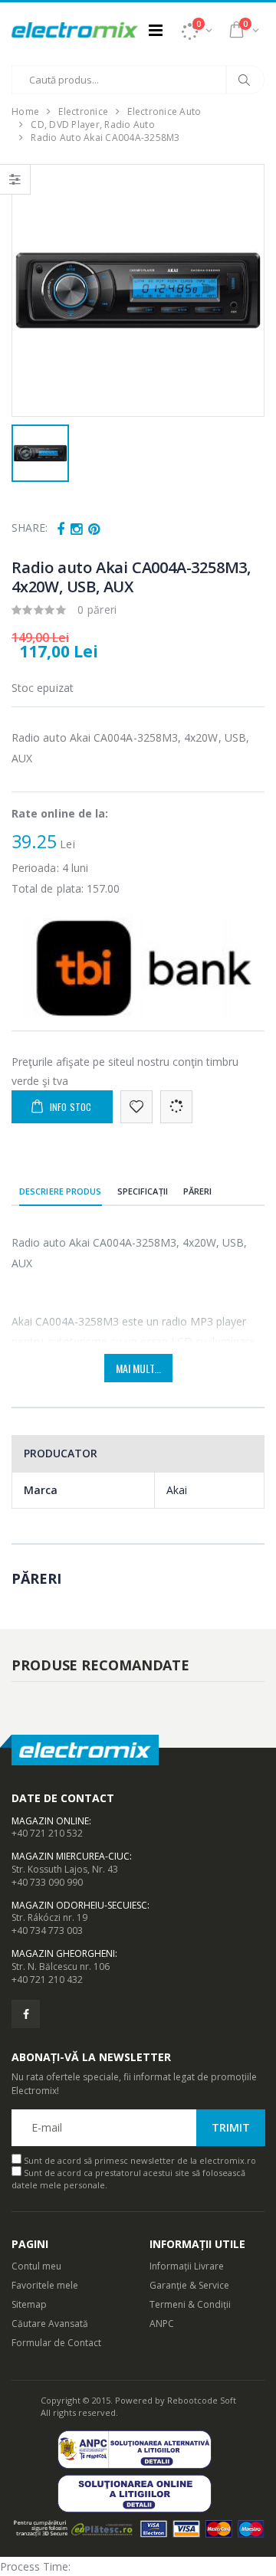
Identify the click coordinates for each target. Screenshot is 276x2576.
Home (25, 111)
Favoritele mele (45, 2285)
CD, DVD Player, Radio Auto (93, 125)
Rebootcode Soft (202, 2400)
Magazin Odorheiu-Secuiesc (79, 1905)
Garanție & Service (189, 2285)
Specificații (143, 1191)
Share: (30, 528)
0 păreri (97, 610)
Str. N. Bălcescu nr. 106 (61, 1966)
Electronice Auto (164, 111)
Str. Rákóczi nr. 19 (49, 1917)
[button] (196, 30)
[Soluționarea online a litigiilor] (138, 2494)
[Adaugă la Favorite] (136, 1107)
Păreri (198, 1191)
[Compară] (176, 1107)
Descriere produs (61, 1191)
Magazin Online (50, 1821)
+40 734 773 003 (47, 1930)
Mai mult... (138, 1368)
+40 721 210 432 (47, 1980)
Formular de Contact (56, 2343)
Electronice (83, 111)
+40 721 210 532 (47, 1833)
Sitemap (29, 2304)
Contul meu (36, 2266)
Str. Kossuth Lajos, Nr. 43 (65, 1869)
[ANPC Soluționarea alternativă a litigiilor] (138, 2449)
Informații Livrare (187, 2266)
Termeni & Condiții (190, 2304)
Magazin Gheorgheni (63, 1953)
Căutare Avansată (50, 2324)
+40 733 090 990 (47, 1882)
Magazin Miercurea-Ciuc (71, 1856)
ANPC (162, 2324)
